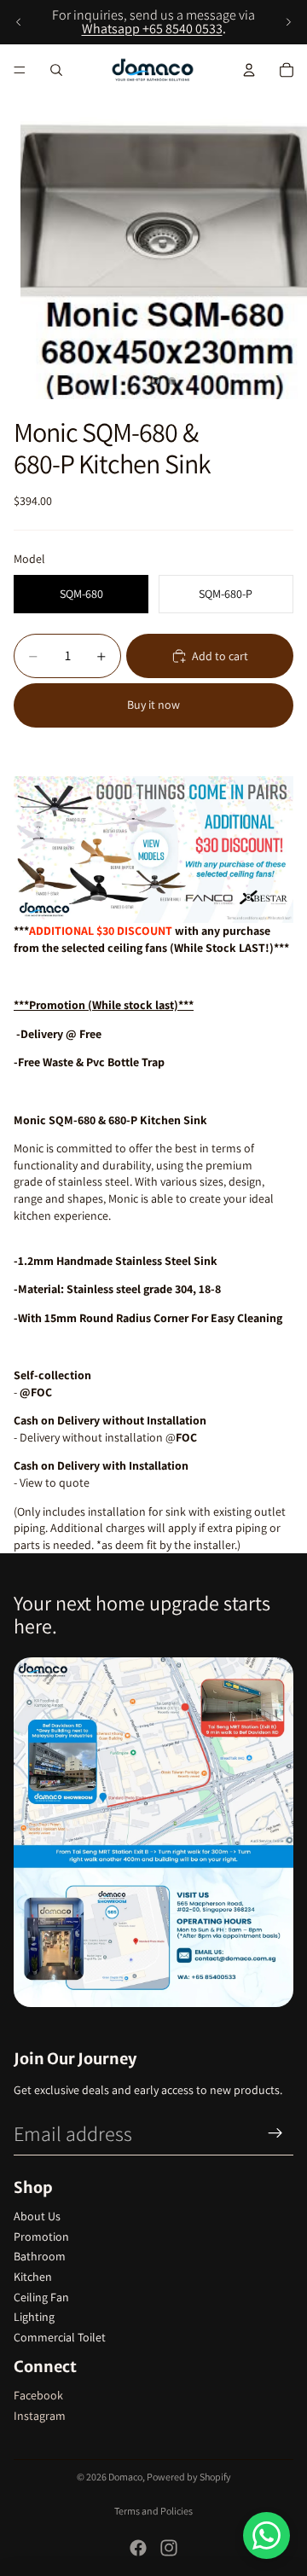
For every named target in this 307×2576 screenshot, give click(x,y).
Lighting (34, 2317)
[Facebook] (138, 2548)
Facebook (38, 2395)
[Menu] (20, 70)
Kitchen (33, 2277)
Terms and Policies (153, 2511)
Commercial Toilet (60, 2337)
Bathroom (40, 2256)
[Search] (56, 70)
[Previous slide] (19, 22)
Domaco (125, 2477)
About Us (37, 2216)
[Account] (249, 70)
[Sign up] (275, 2133)
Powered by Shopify (189, 2477)
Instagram (40, 2416)
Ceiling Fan (41, 2297)
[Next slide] (288, 22)
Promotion (41, 2237)
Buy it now (153, 705)
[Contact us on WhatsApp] (266, 2535)
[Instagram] (169, 2548)
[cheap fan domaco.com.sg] (153, 850)
